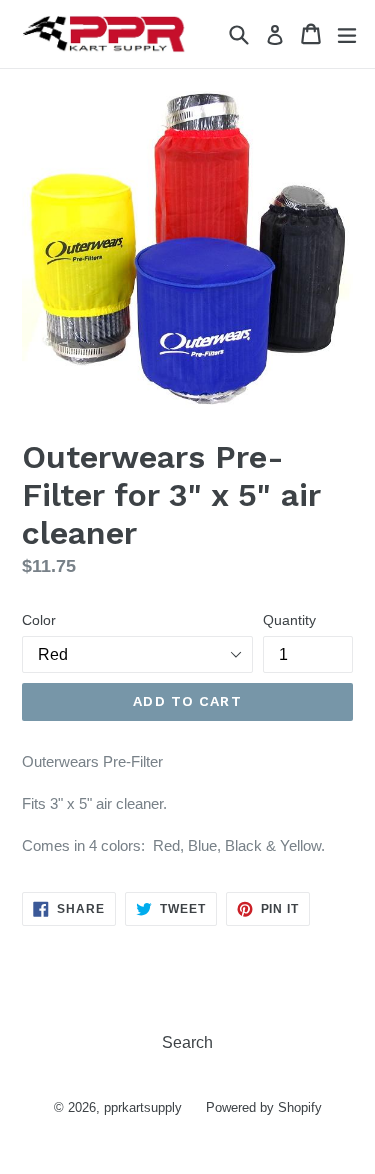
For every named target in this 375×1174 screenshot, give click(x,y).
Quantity (289, 620)
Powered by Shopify (264, 1107)
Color (39, 620)
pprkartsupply (143, 1107)
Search (187, 1042)
